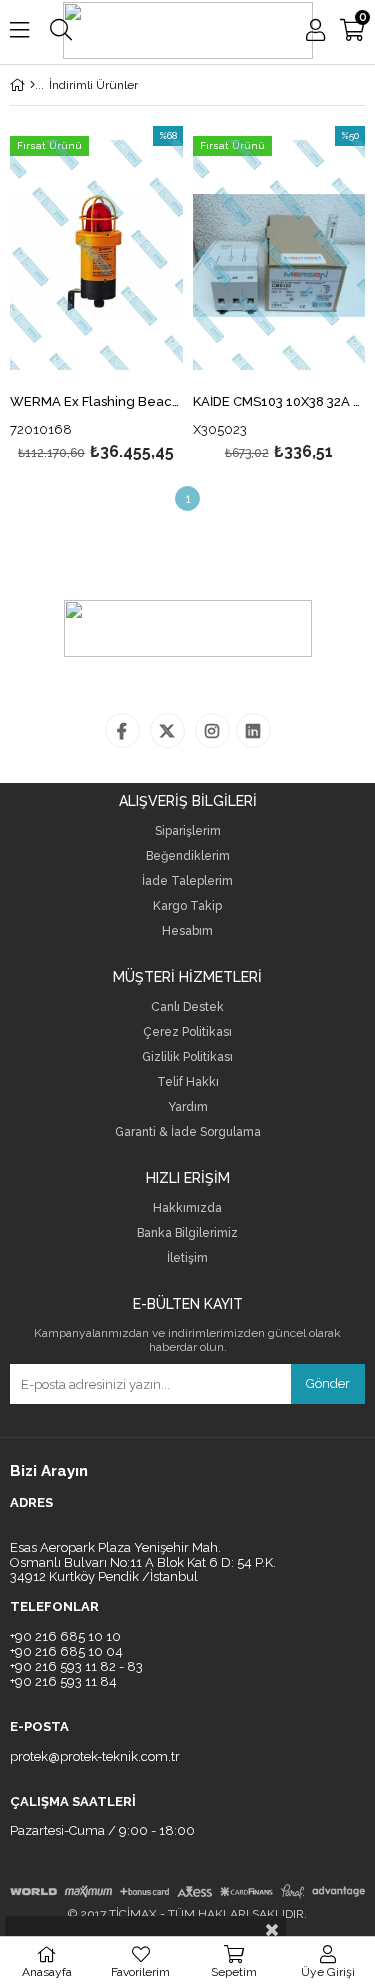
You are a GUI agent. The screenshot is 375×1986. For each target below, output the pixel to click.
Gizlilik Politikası (187, 1057)
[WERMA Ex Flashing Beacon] (96, 255)
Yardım (188, 1107)
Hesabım (187, 931)
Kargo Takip (187, 906)
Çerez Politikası (187, 1032)
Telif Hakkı (188, 1082)
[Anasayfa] (32, 85)
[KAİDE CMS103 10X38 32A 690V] (279, 255)
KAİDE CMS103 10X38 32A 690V (279, 402)
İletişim (187, 1258)
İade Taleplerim (187, 881)
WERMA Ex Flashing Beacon (96, 402)
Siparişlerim (188, 831)
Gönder (328, 1383)
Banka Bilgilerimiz (187, 1233)
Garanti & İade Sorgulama (188, 1132)
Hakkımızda (187, 1208)
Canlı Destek (187, 1007)
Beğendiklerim (188, 856)
